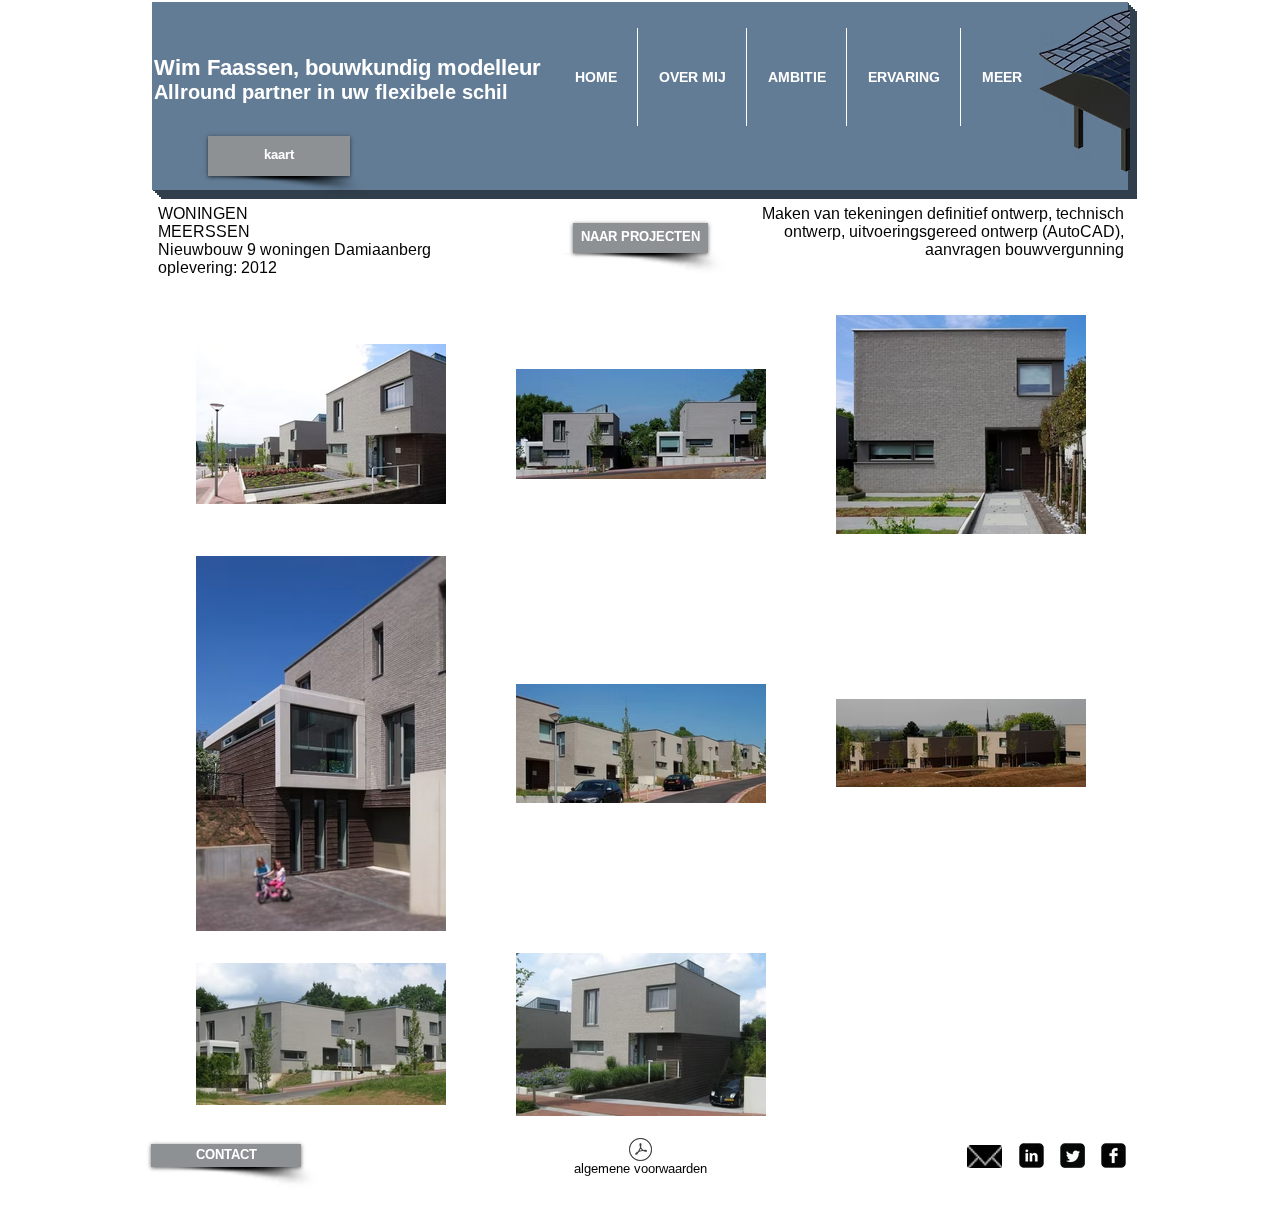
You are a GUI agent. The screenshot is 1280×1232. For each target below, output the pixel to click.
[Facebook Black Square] (1113, 1155)
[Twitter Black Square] (1072, 1155)
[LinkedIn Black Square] (1031, 1155)
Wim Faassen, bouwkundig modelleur (347, 67)
